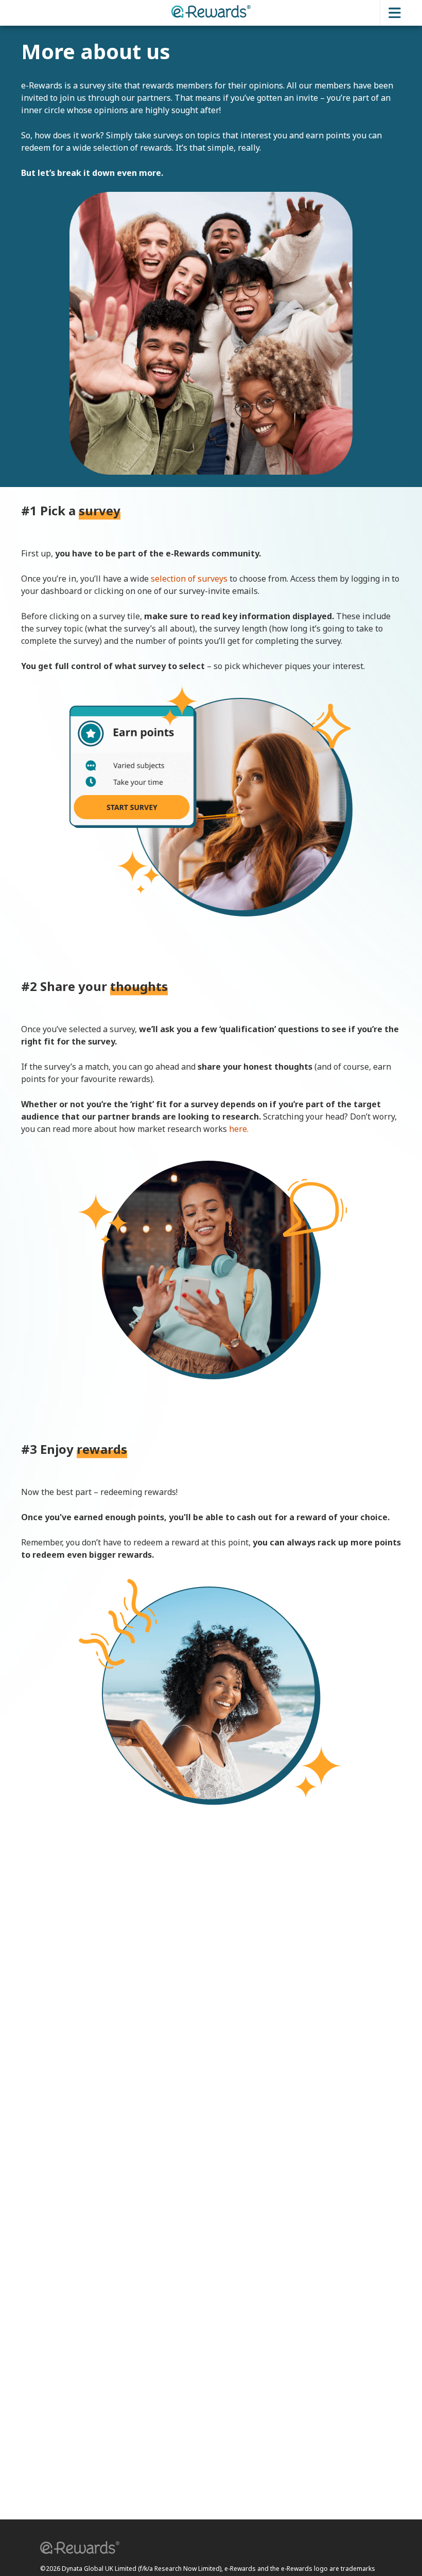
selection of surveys (189, 579)
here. (239, 1129)
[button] (76, 2549)
